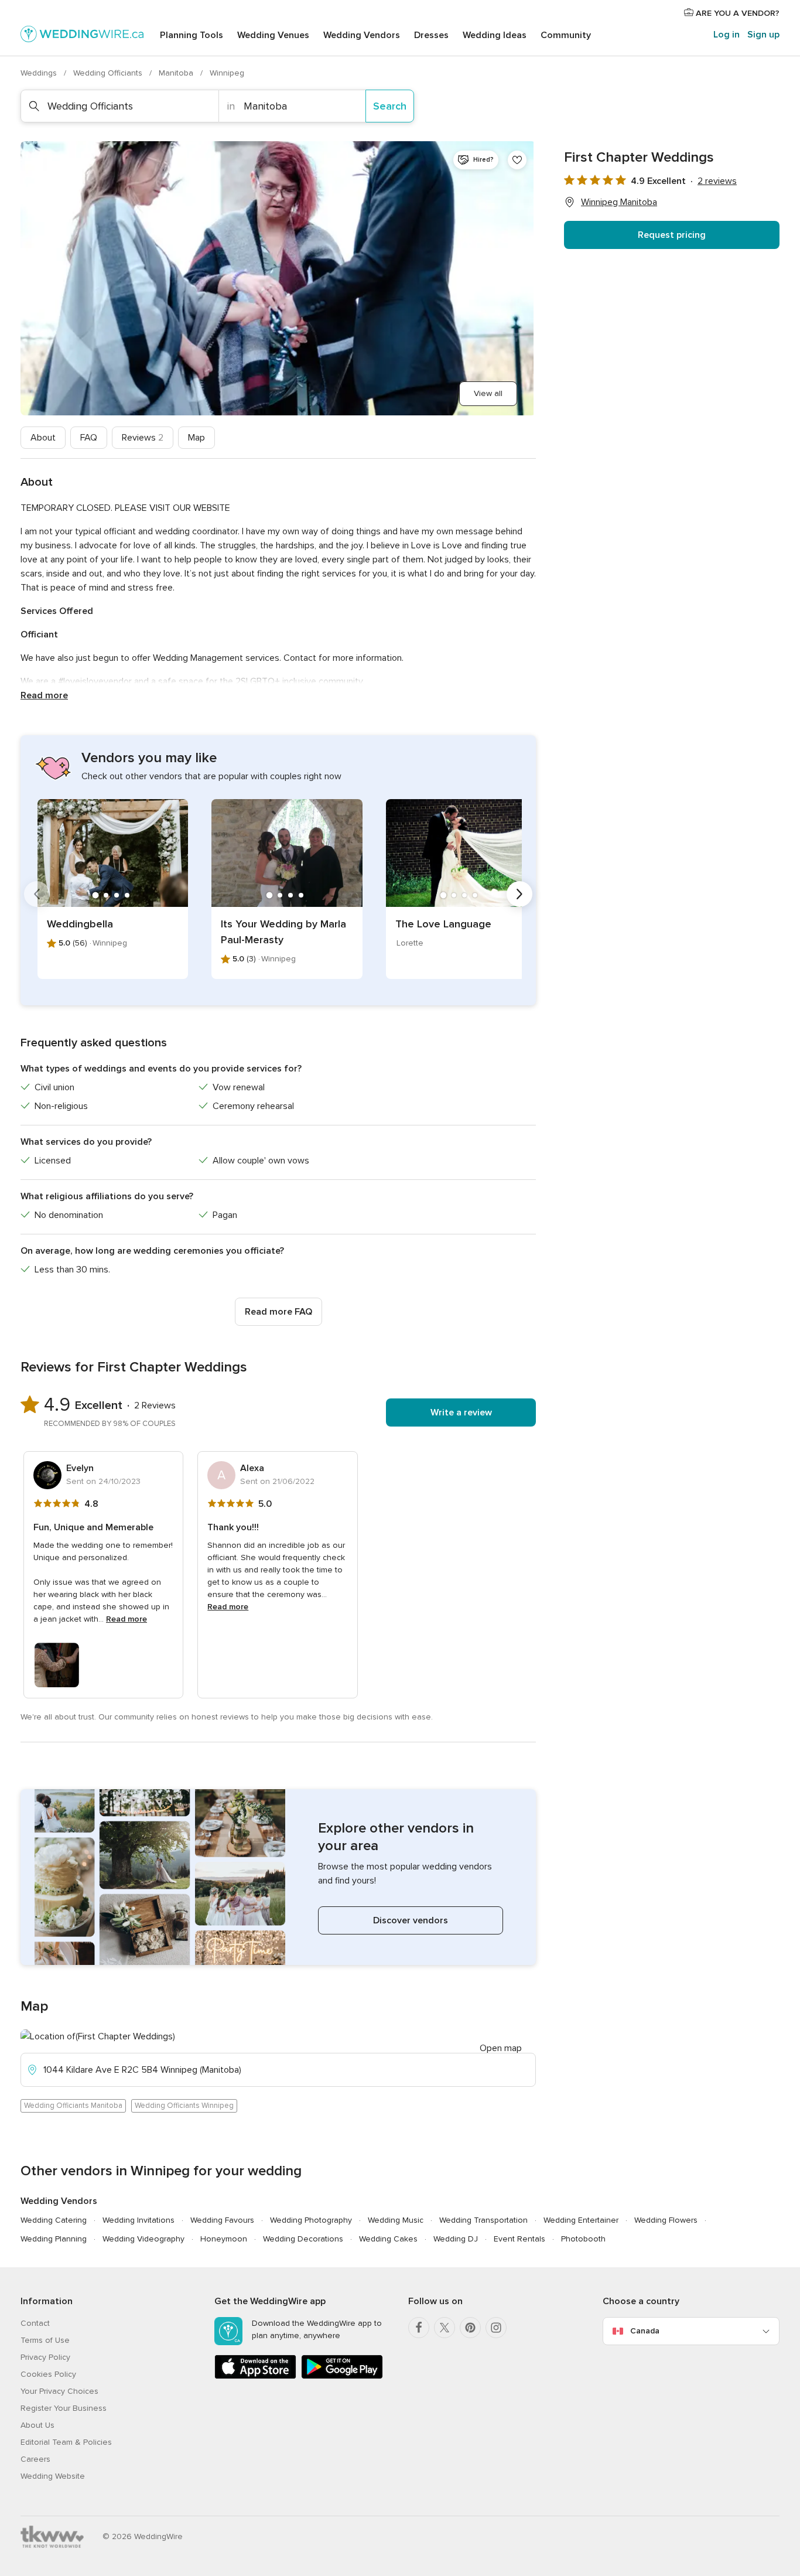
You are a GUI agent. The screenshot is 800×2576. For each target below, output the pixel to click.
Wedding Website (53, 2476)
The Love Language (443, 924)
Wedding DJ (456, 2239)
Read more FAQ (278, 1312)
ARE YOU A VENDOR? (736, 13)
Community (566, 35)
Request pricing (672, 235)
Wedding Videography (143, 2239)
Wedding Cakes (388, 2239)
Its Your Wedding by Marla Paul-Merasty (283, 932)
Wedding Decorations (303, 2239)
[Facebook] (419, 2328)
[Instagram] (496, 2328)
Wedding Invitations (139, 2220)
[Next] (519, 894)
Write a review (461, 1412)
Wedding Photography (311, 2220)
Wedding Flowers (666, 2220)
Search (390, 106)
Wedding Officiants (109, 73)
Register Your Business (64, 2408)
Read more (44, 695)
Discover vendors (411, 1920)
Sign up (763, 35)
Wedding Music (396, 2220)
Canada (645, 2331)
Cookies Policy (48, 2374)
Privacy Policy (45, 2357)
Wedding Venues (273, 35)
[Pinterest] (470, 2328)
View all (488, 393)
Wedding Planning (54, 2239)
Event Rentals (519, 2239)
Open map (501, 2048)
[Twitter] (445, 2328)
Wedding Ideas (495, 35)
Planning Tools (192, 35)
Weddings (40, 73)
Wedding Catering (54, 2220)
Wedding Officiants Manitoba (73, 2106)
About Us (37, 2425)
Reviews (143, 438)
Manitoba (177, 73)
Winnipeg (227, 73)
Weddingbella (80, 924)
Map (196, 438)
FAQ (89, 438)
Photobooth (583, 2239)
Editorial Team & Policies (66, 2442)
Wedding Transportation (483, 2220)
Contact (35, 2323)
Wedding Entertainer (581, 2220)
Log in (727, 35)
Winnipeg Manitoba (619, 202)
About (43, 438)
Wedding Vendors (362, 35)
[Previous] (37, 894)
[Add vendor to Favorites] (517, 160)
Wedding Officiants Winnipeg (184, 2106)
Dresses (431, 35)
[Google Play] (342, 2377)
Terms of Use (45, 2340)
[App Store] (255, 2377)
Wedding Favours (222, 2220)
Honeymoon (224, 2239)
